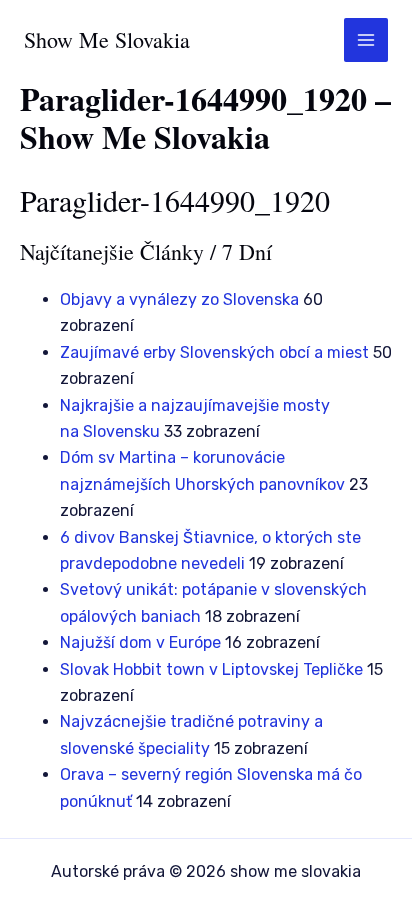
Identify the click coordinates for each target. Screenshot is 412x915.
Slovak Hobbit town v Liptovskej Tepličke (211, 669)
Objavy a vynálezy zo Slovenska (179, 299)
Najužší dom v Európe (140, 642)
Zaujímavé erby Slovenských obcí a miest (214, 352)
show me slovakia (107, 39)
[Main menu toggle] (366, 40)
